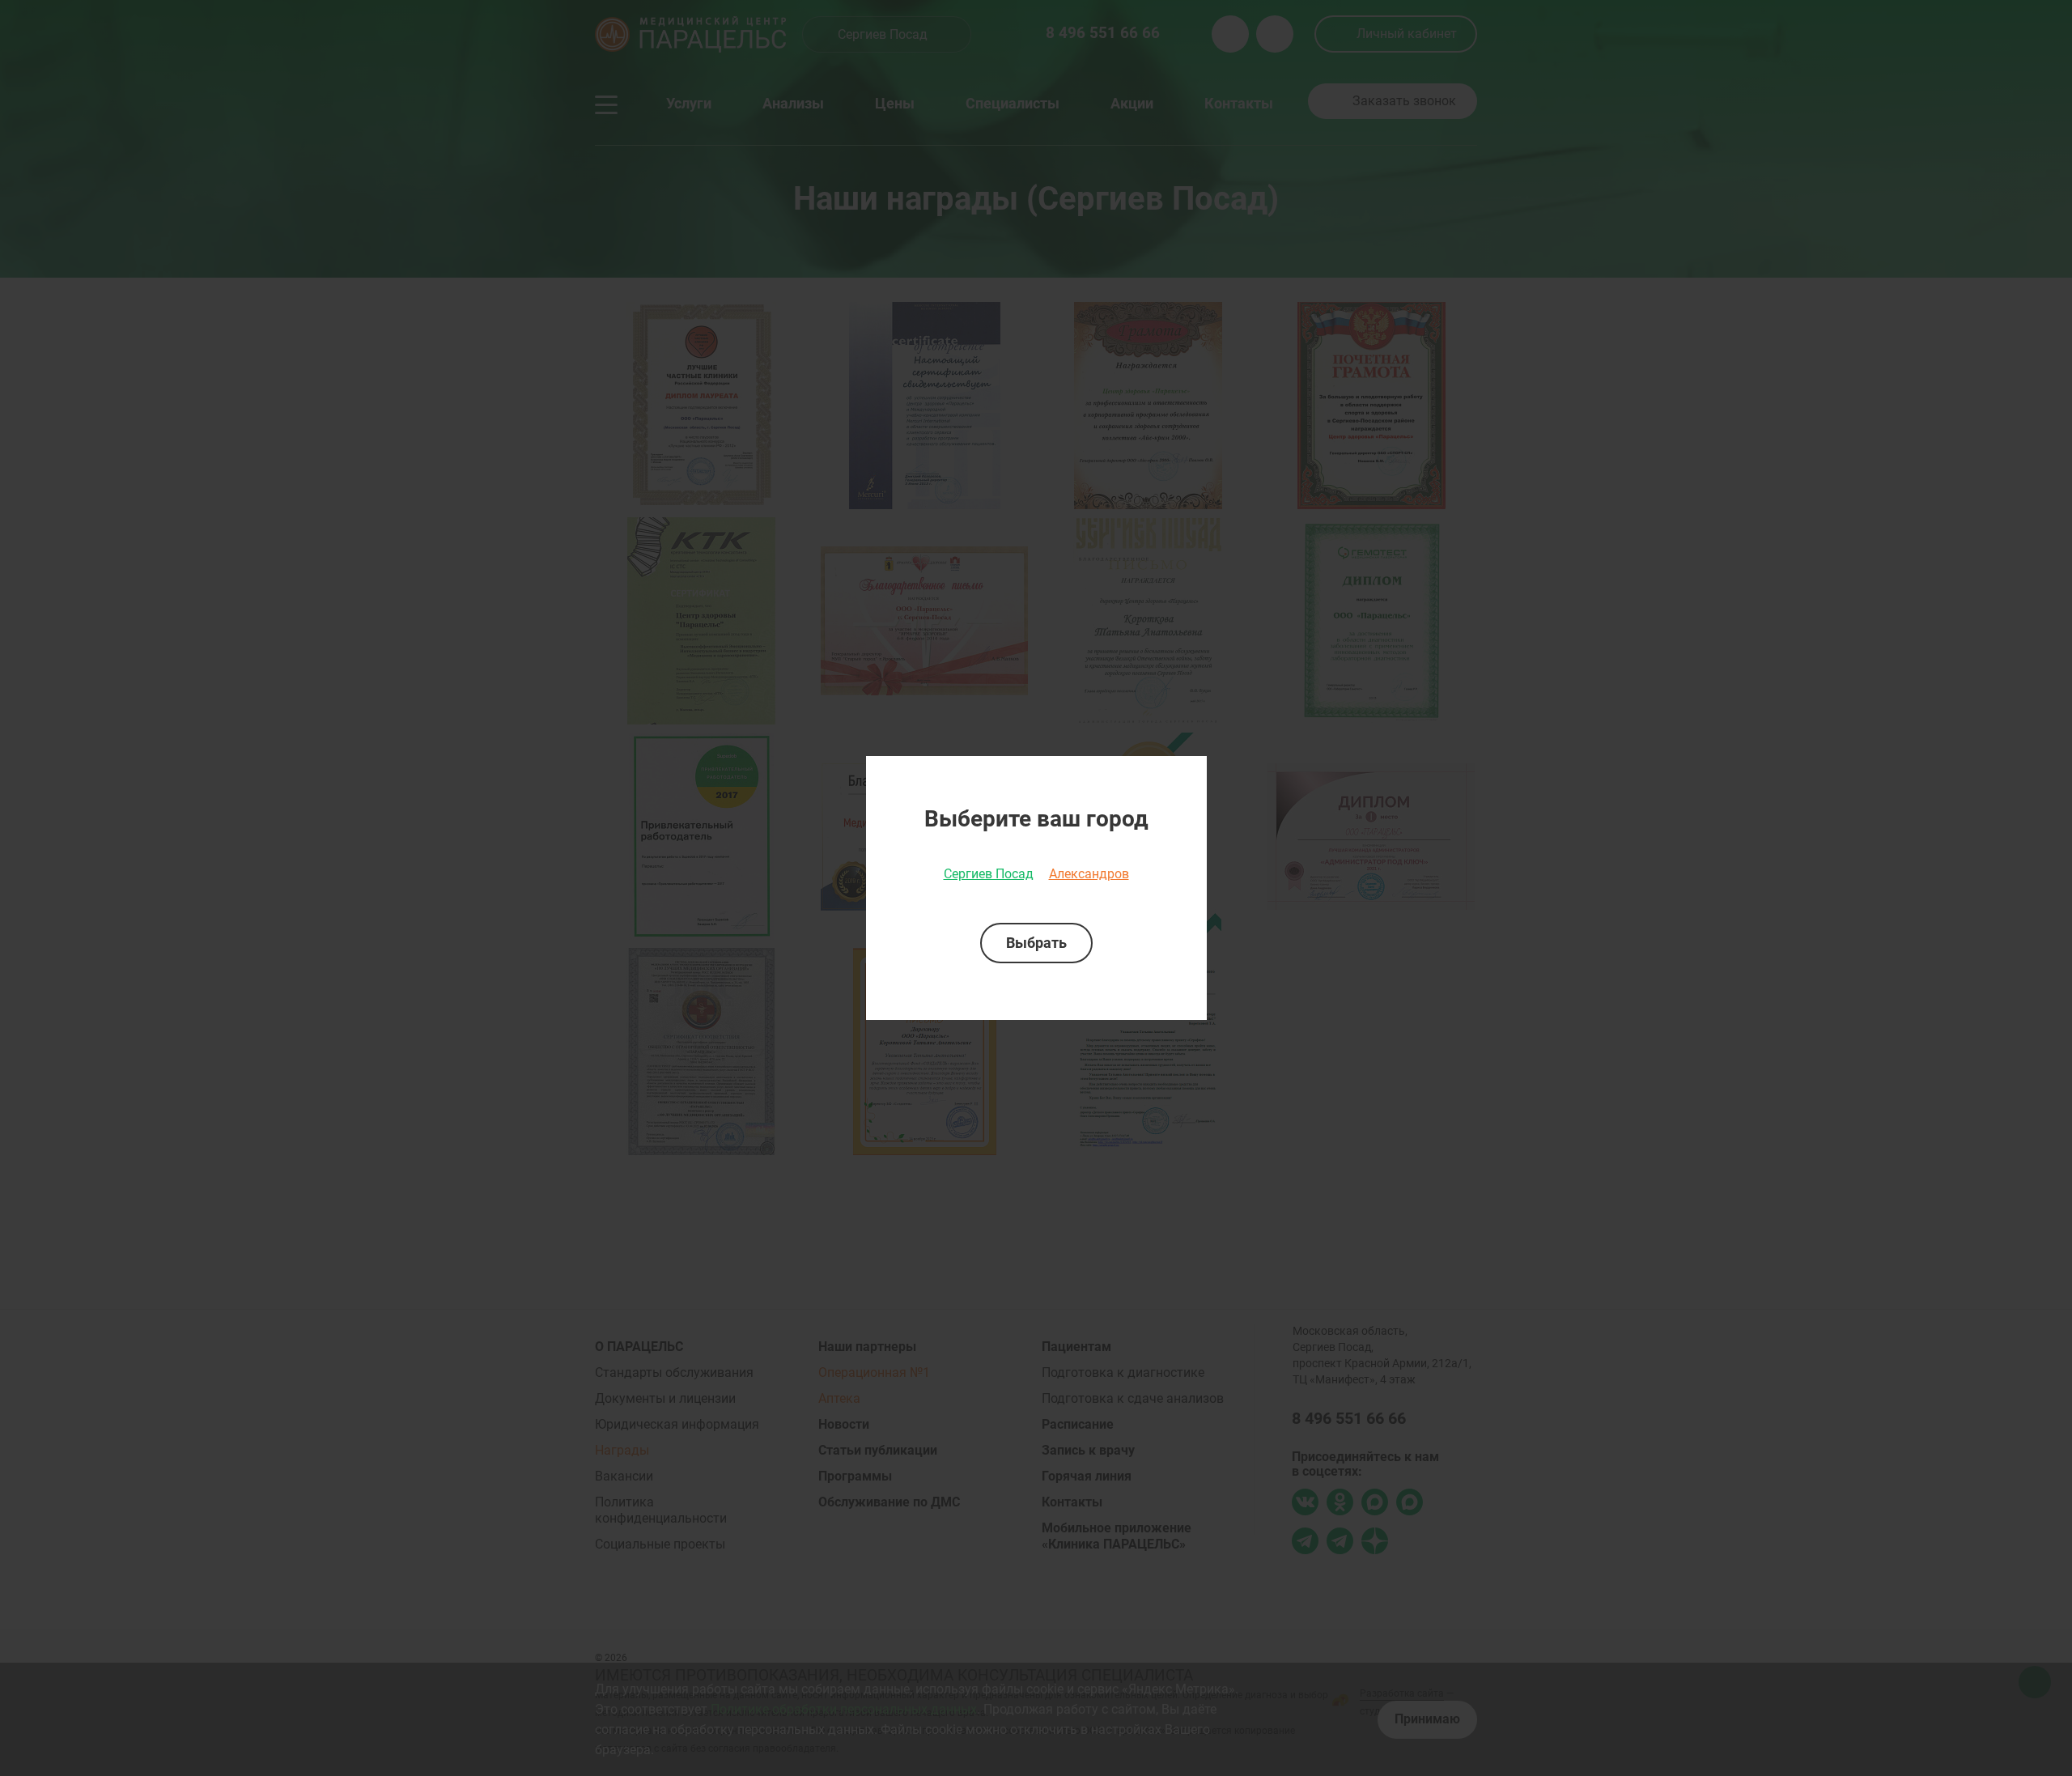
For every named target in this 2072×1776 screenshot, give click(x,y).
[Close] (1189, 774)
